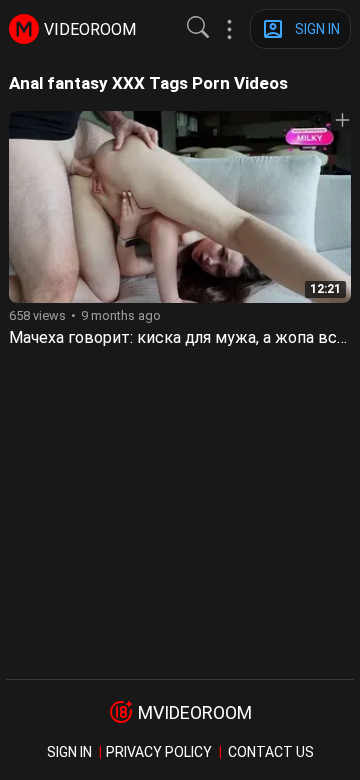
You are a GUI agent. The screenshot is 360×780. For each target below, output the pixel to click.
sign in (69, 752)
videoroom (90, 29)
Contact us (271, 752)
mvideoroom (195, 712)
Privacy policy (159, 752)
